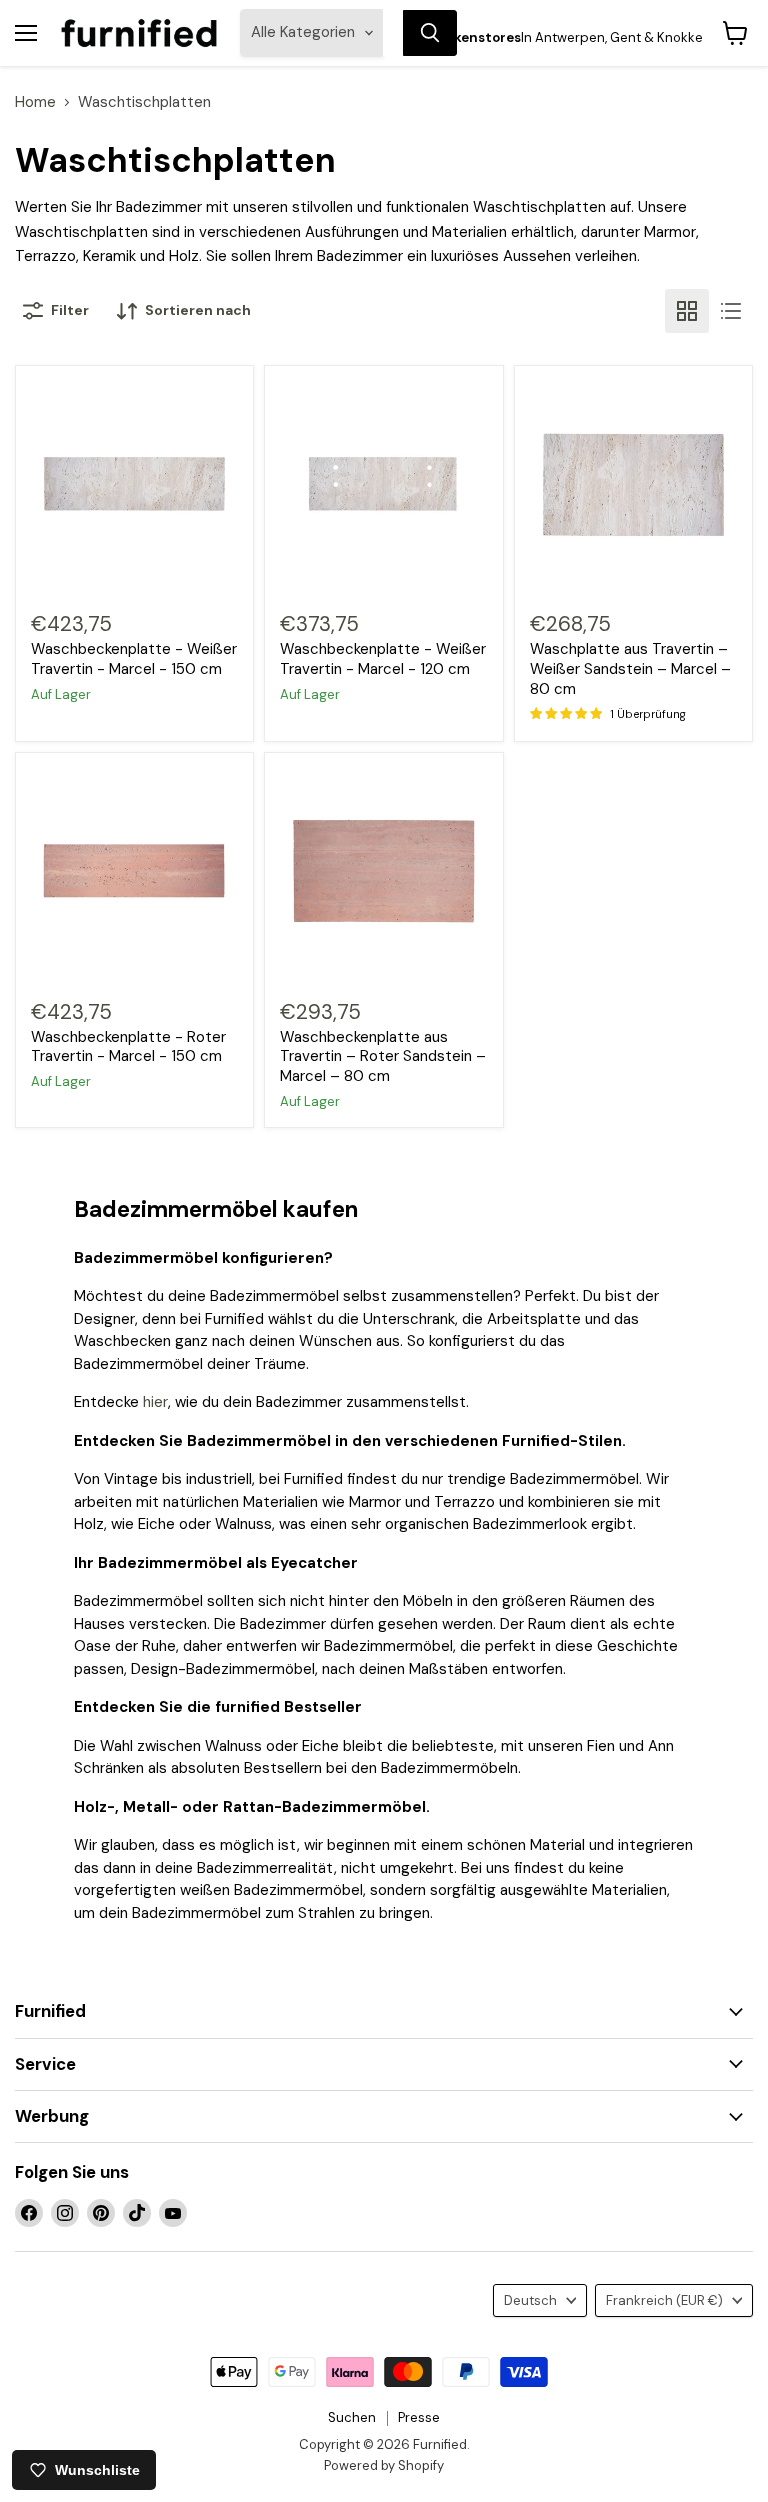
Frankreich (664, 2300)
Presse (419, 2417)
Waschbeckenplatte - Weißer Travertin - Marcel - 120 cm (383, 659)
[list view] (731, 311)
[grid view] (687, 311)
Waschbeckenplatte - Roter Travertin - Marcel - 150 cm (128, 1047)
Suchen (352, 2417)
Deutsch (530, 2300)
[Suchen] (430, 33)
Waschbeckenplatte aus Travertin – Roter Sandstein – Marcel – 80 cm (383, 1056)
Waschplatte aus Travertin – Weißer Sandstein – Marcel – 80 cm (630, 668)
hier (155, 1402)
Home (35, 102)
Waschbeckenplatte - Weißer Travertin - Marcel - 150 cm (134, 659)
